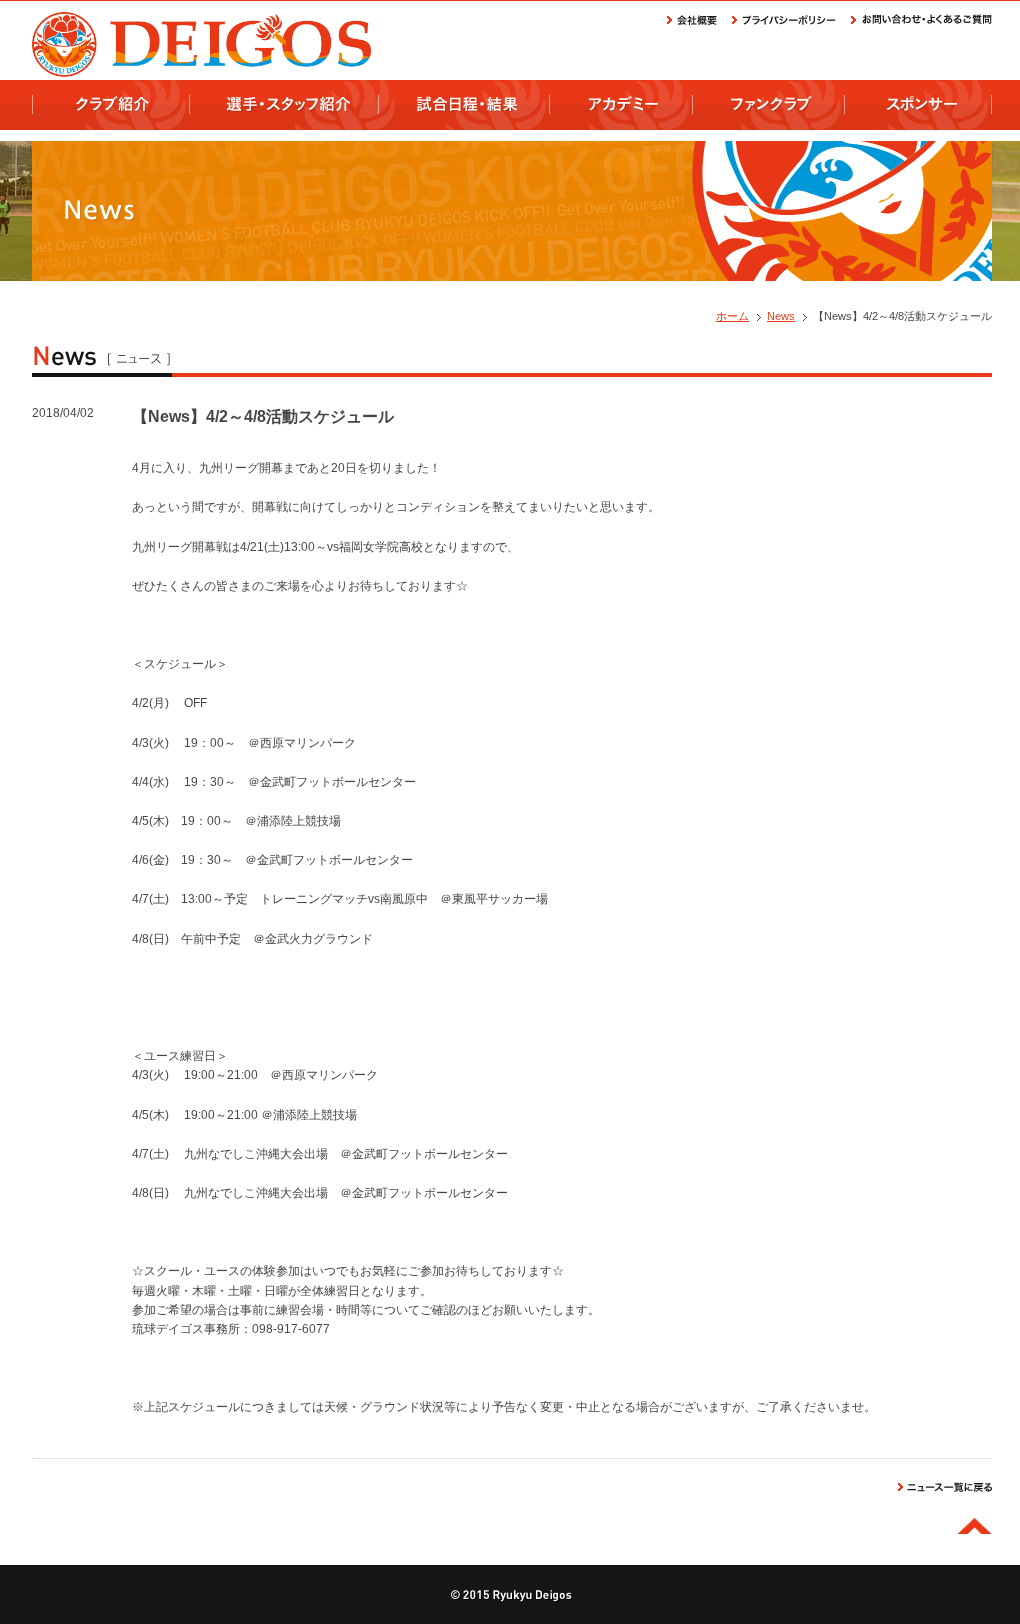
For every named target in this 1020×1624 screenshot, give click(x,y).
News (781, 316)
